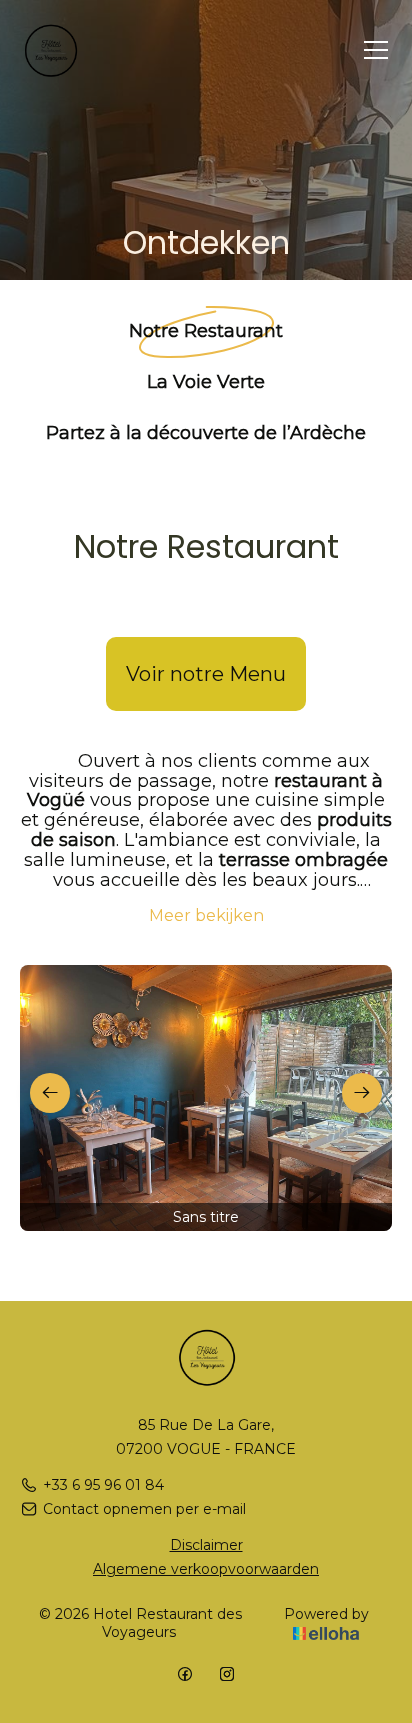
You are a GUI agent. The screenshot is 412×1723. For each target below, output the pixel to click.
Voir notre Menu (206, 674)
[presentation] (50, 1093)
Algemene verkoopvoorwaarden (206, 1569)
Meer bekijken (206, 915)
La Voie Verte (206, 381)
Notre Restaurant (206, 330)
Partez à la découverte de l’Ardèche (206, 432)
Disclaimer (206, 1545)
